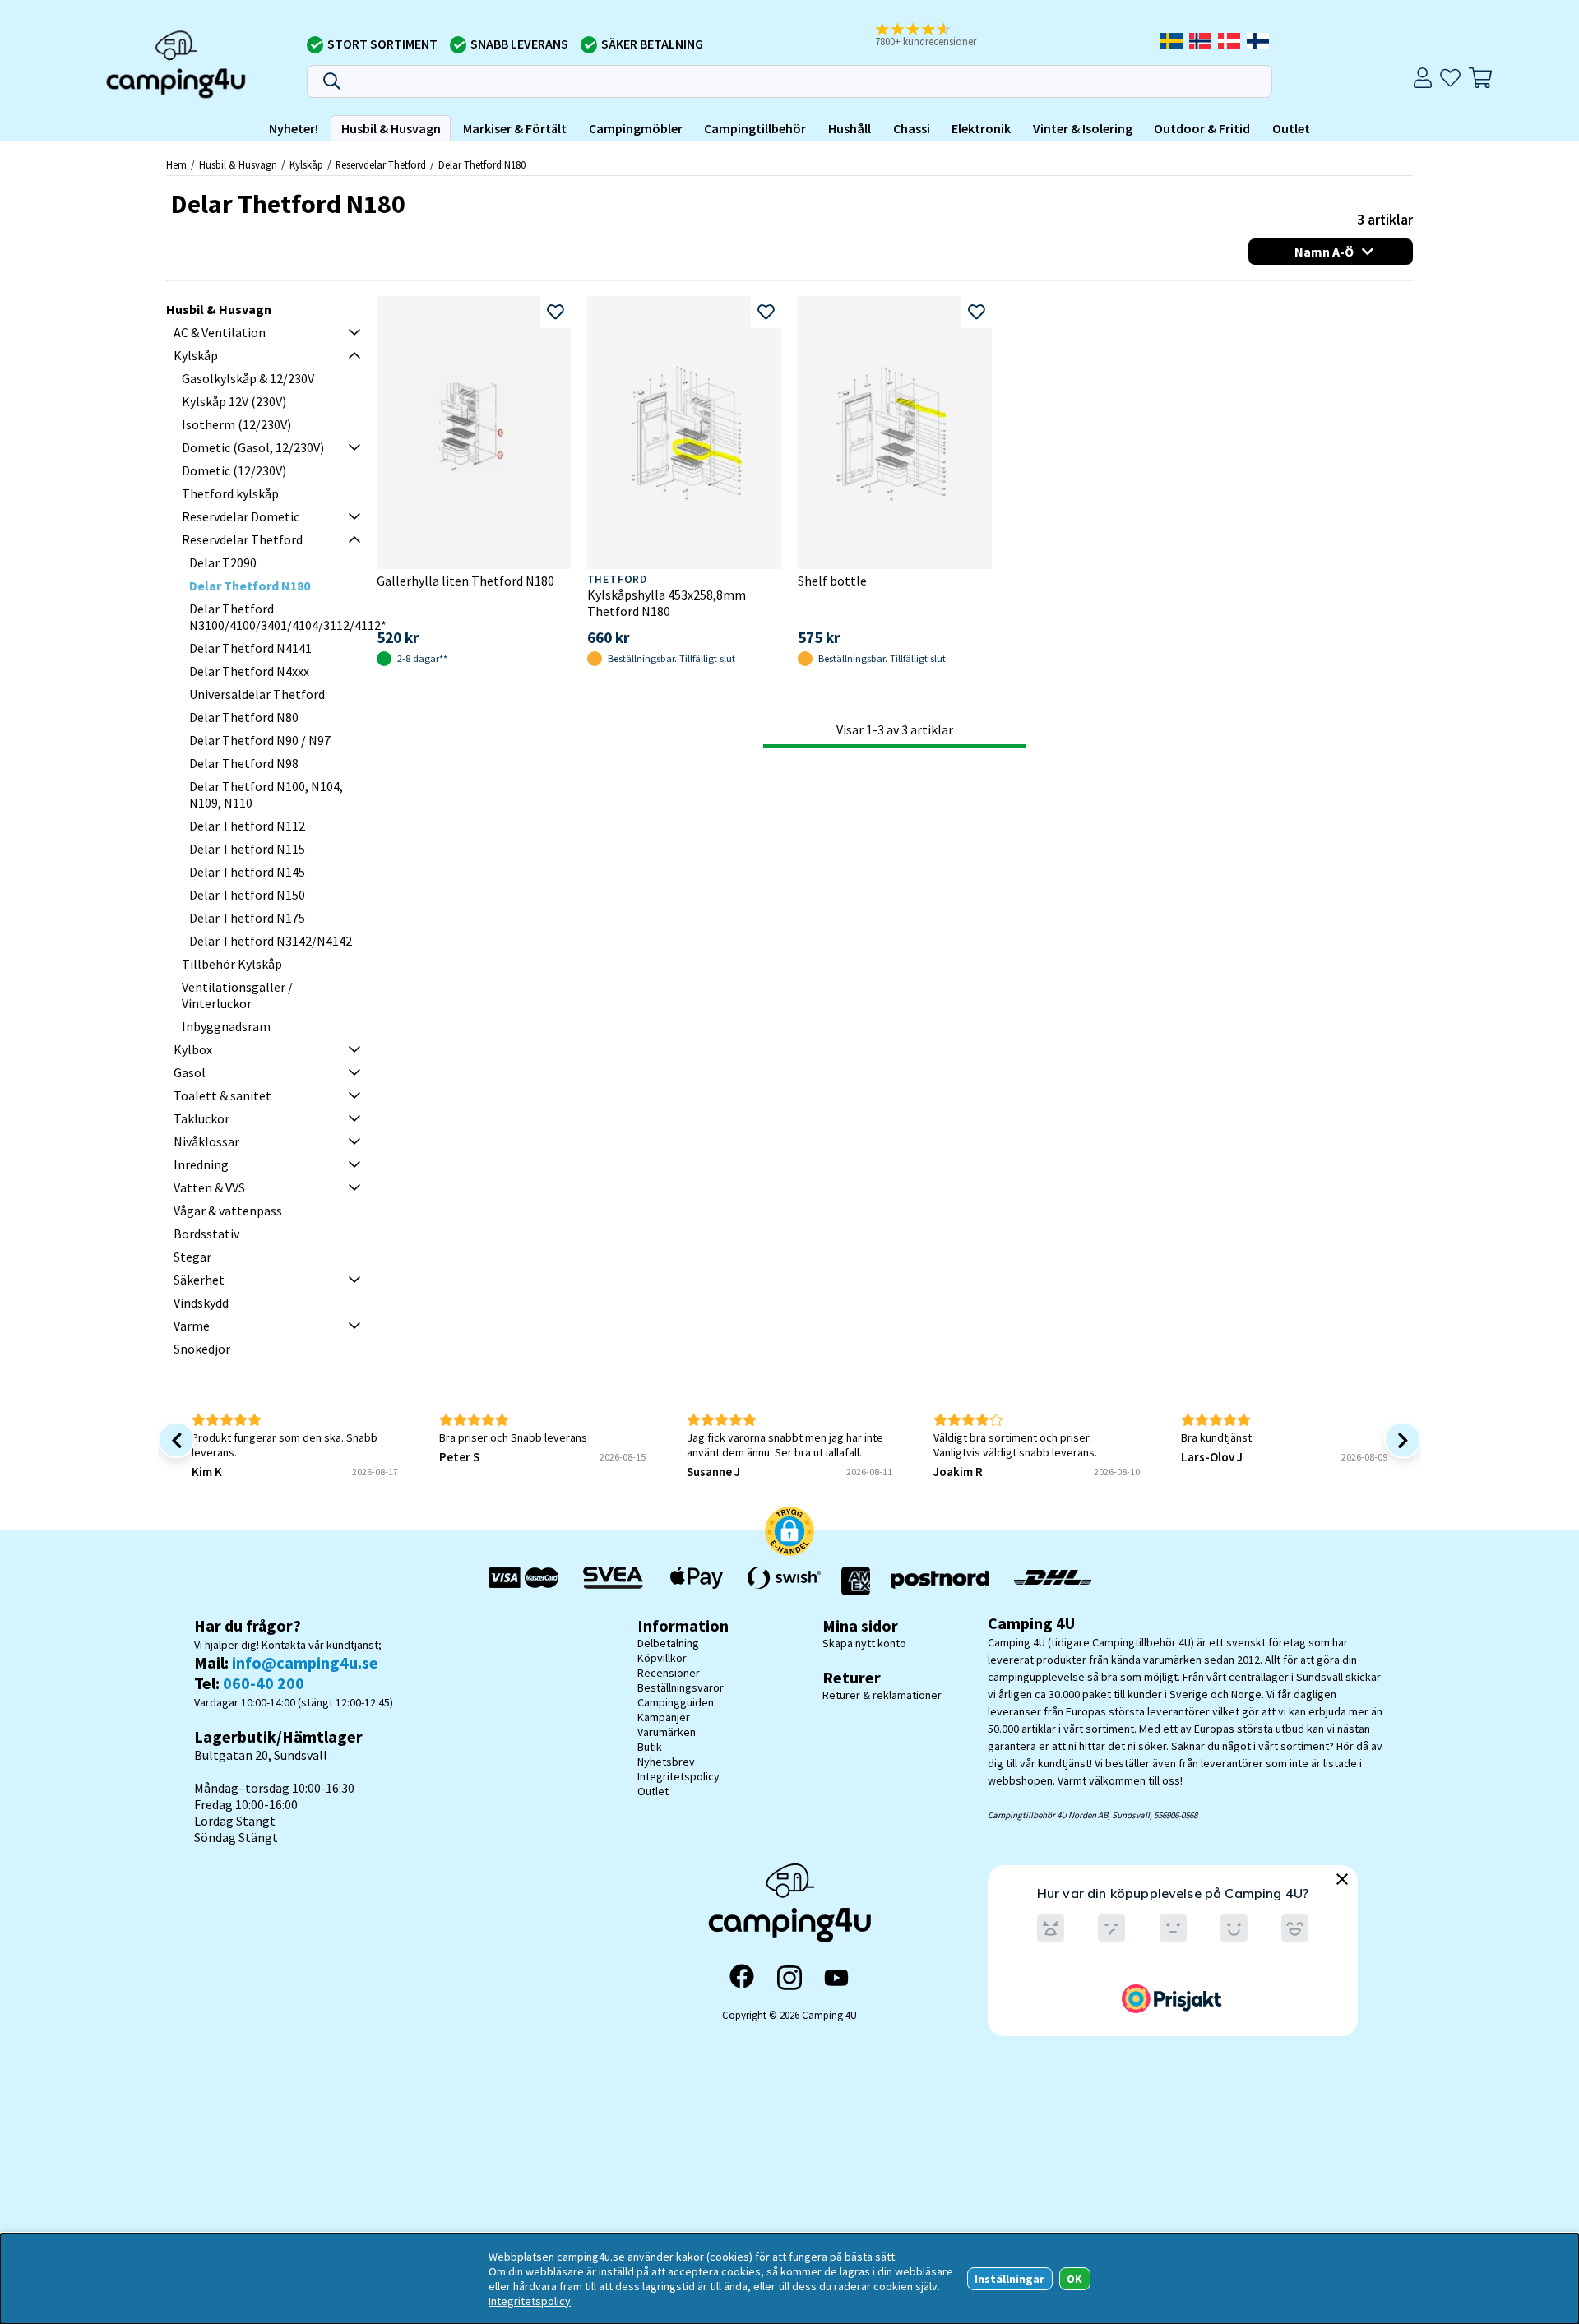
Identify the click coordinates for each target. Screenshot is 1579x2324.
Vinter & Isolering (1083, 128)
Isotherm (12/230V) (236, 424)
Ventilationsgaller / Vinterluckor (237, 995)
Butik (650, 1747)
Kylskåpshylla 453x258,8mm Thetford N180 (667, 603)
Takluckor (201, 1118)
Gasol (190, 1072)
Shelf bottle (832, 581)
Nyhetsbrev (666, 1762)
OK (1074, 2279)
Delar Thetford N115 (247, 849)
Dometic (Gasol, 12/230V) (253, 447)
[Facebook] (742, 1978)
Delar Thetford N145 (247, 872)
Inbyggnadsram (226, 1026)
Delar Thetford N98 (244, 763)
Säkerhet (199, 1280)
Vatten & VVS (209, 1187)
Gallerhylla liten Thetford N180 (465, 581)
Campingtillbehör (755, 128)
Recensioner (669, 1673)
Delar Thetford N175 (247, 918)
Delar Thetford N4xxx (249, 671)
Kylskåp (306, 164)
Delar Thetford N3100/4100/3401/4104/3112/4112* (288, 617)
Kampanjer (664, 1717)
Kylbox (193, 1049)
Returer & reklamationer (882, 1695)
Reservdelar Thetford (381, 164)
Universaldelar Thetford (257, 694)
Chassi (912, 128)
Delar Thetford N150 (247, 895)
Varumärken (667, 1732)
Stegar (192, 1257)
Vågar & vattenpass (228, 1211)
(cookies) (729, 2257)
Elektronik (981, 128)
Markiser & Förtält (515, 128)
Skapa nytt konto (864, 1643)
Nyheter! (294, 128)
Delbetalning (668, 1643)
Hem (176, 164)
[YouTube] (836, 1978)
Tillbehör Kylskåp (232, 964)
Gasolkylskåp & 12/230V (248, 378)
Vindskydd (201, 1303)
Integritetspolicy (678, 1776)
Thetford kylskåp (230, 493)
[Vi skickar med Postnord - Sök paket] (940, 1581)
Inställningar (1009, 2279)
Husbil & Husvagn (391, 128)
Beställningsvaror (681, 1687)
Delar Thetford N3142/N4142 (271, 941)
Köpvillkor (662, 1658)
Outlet (1291, 128)
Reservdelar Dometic (241, 516)
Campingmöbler (636, 128)
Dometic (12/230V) (234, 470)
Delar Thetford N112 (247, 826)
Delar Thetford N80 (244, 717)
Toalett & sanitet (222, 1095)
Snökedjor (202, 1349)
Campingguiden (676, 1702)
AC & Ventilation (220, 332)
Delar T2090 (223, 562)
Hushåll (850, 128)
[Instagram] (789, 1978)
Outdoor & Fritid (1202, 128)
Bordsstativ (206, 1234)
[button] (937, 35)
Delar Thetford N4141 (250, 648)
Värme (192, 1326)
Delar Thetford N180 (482, 164)
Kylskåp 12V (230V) (234, 401)
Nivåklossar (206, 1141)
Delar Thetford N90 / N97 (260, 740)
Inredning (201, 1164)
